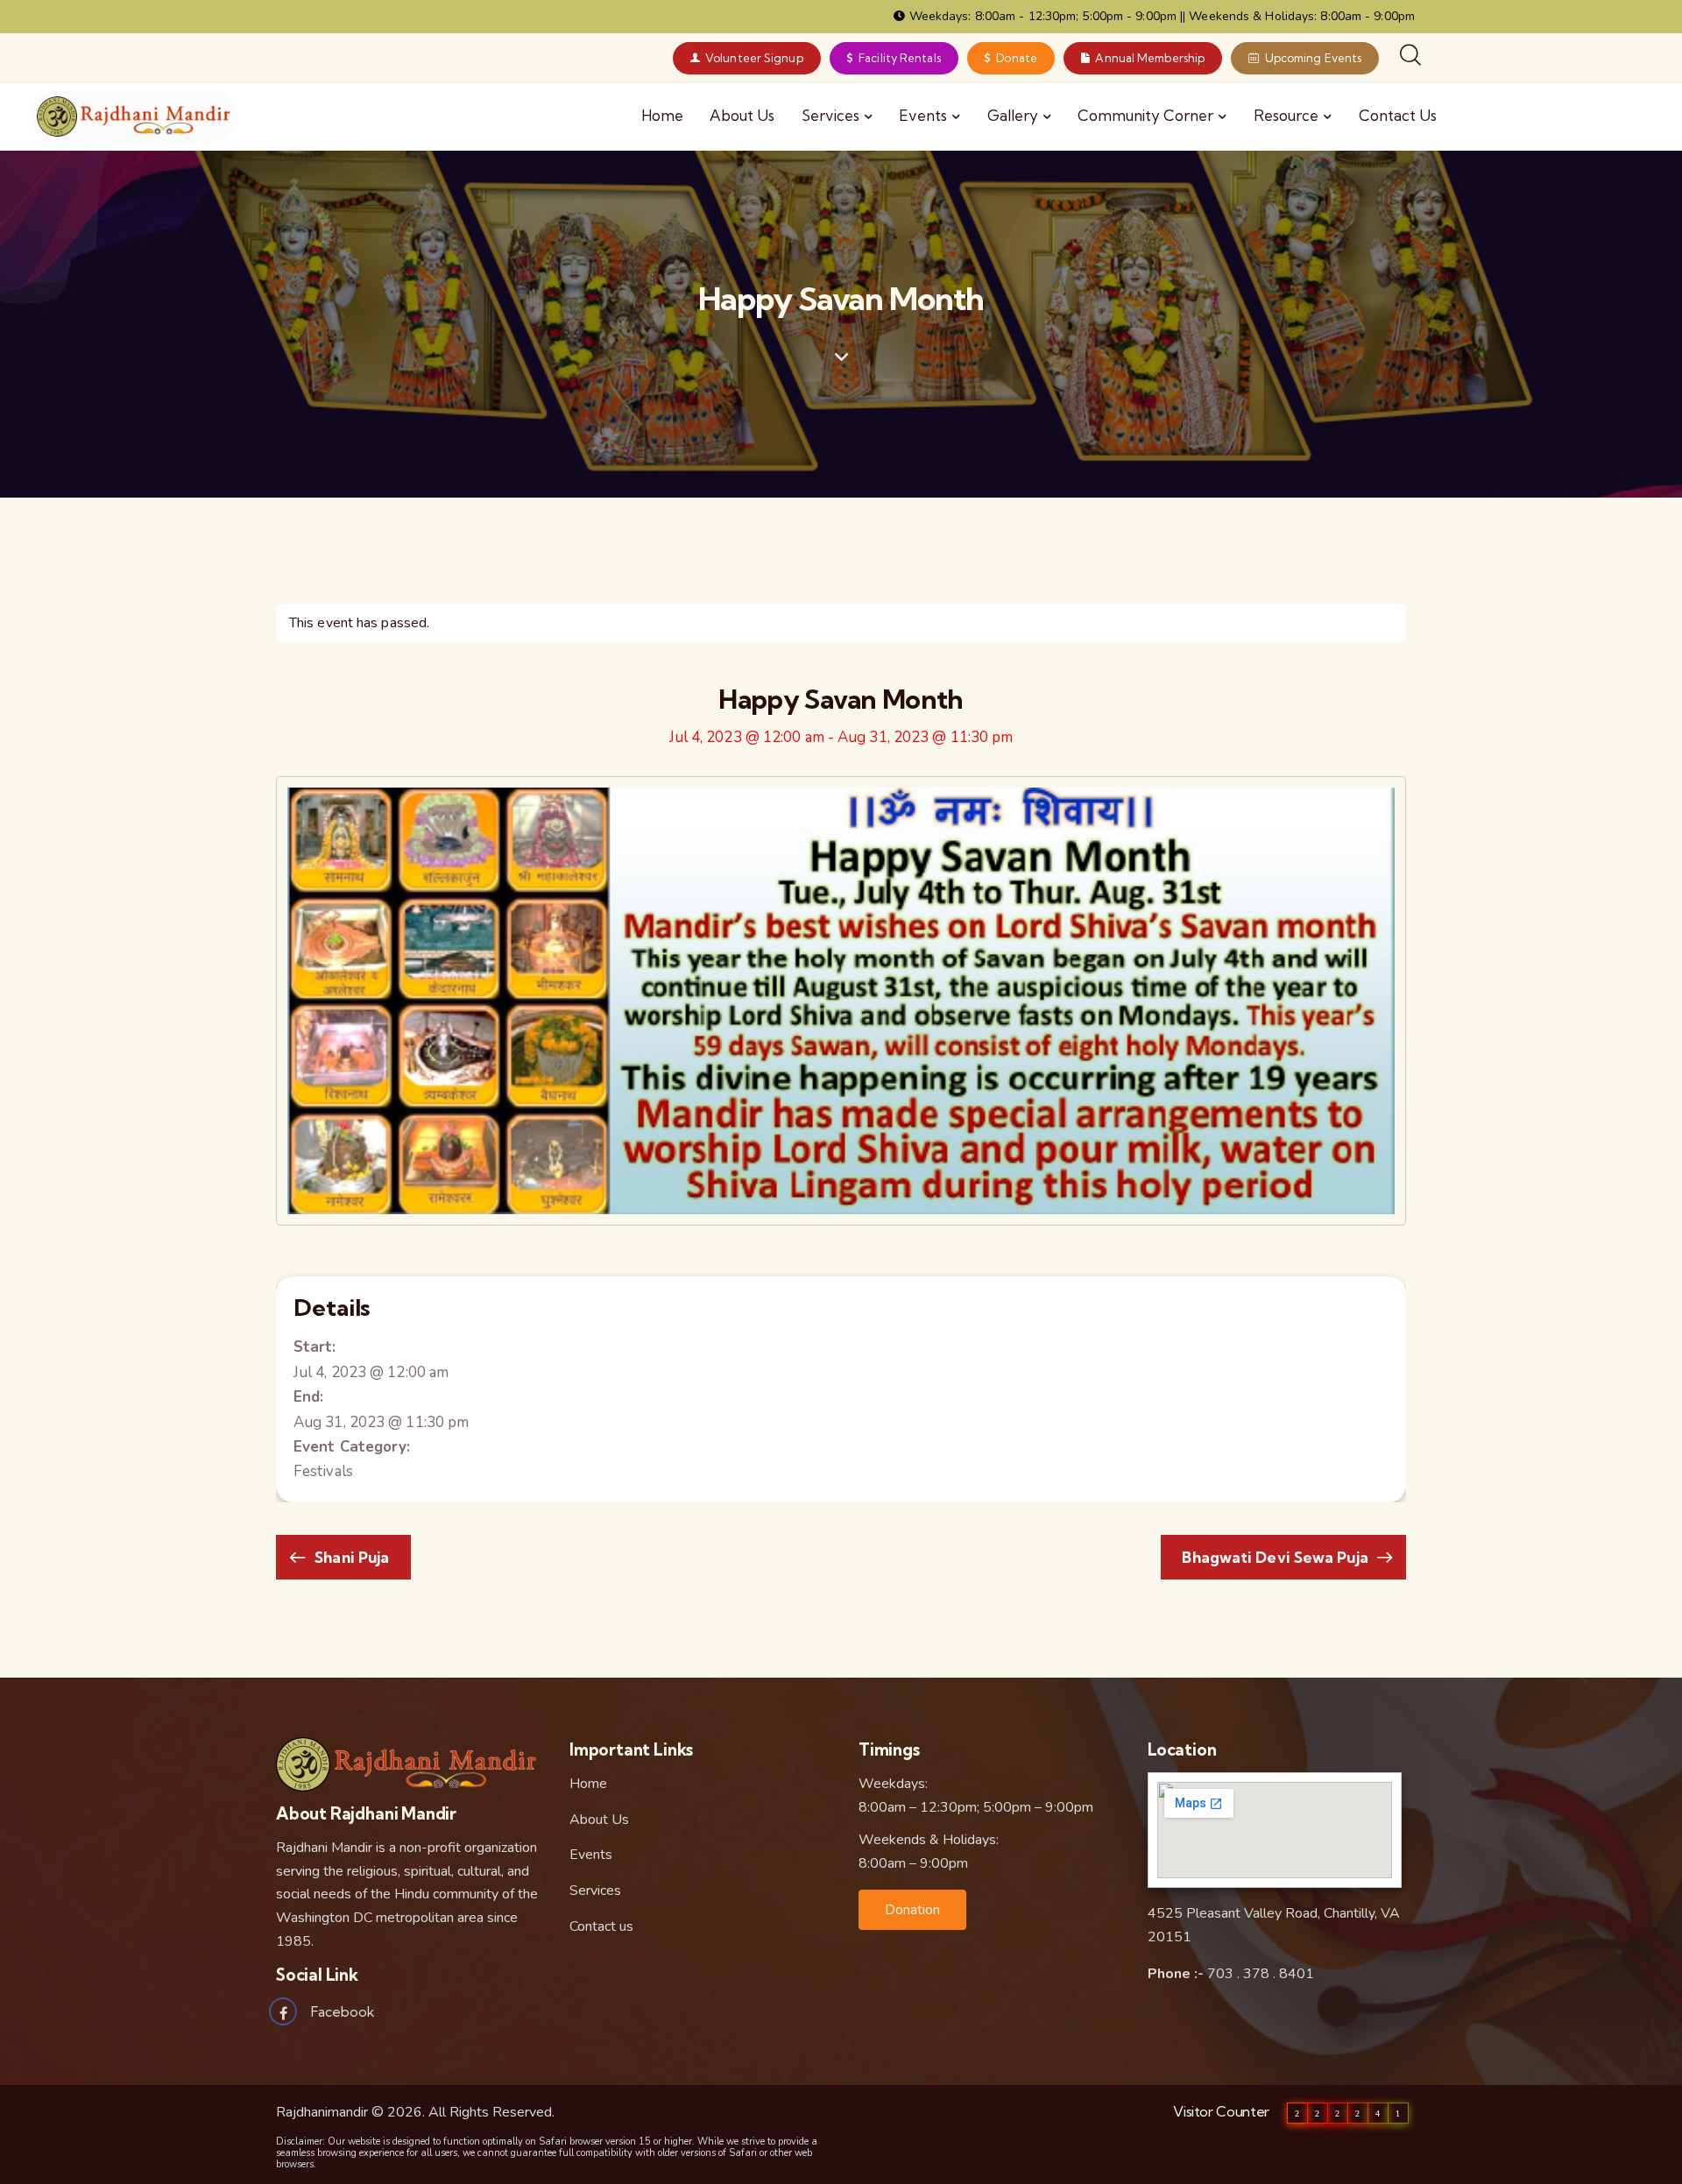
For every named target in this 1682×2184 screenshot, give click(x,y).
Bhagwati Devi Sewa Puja (1276, 1557)
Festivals (323, 1471)
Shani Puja (350, 1557)
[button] (912, 1910)
